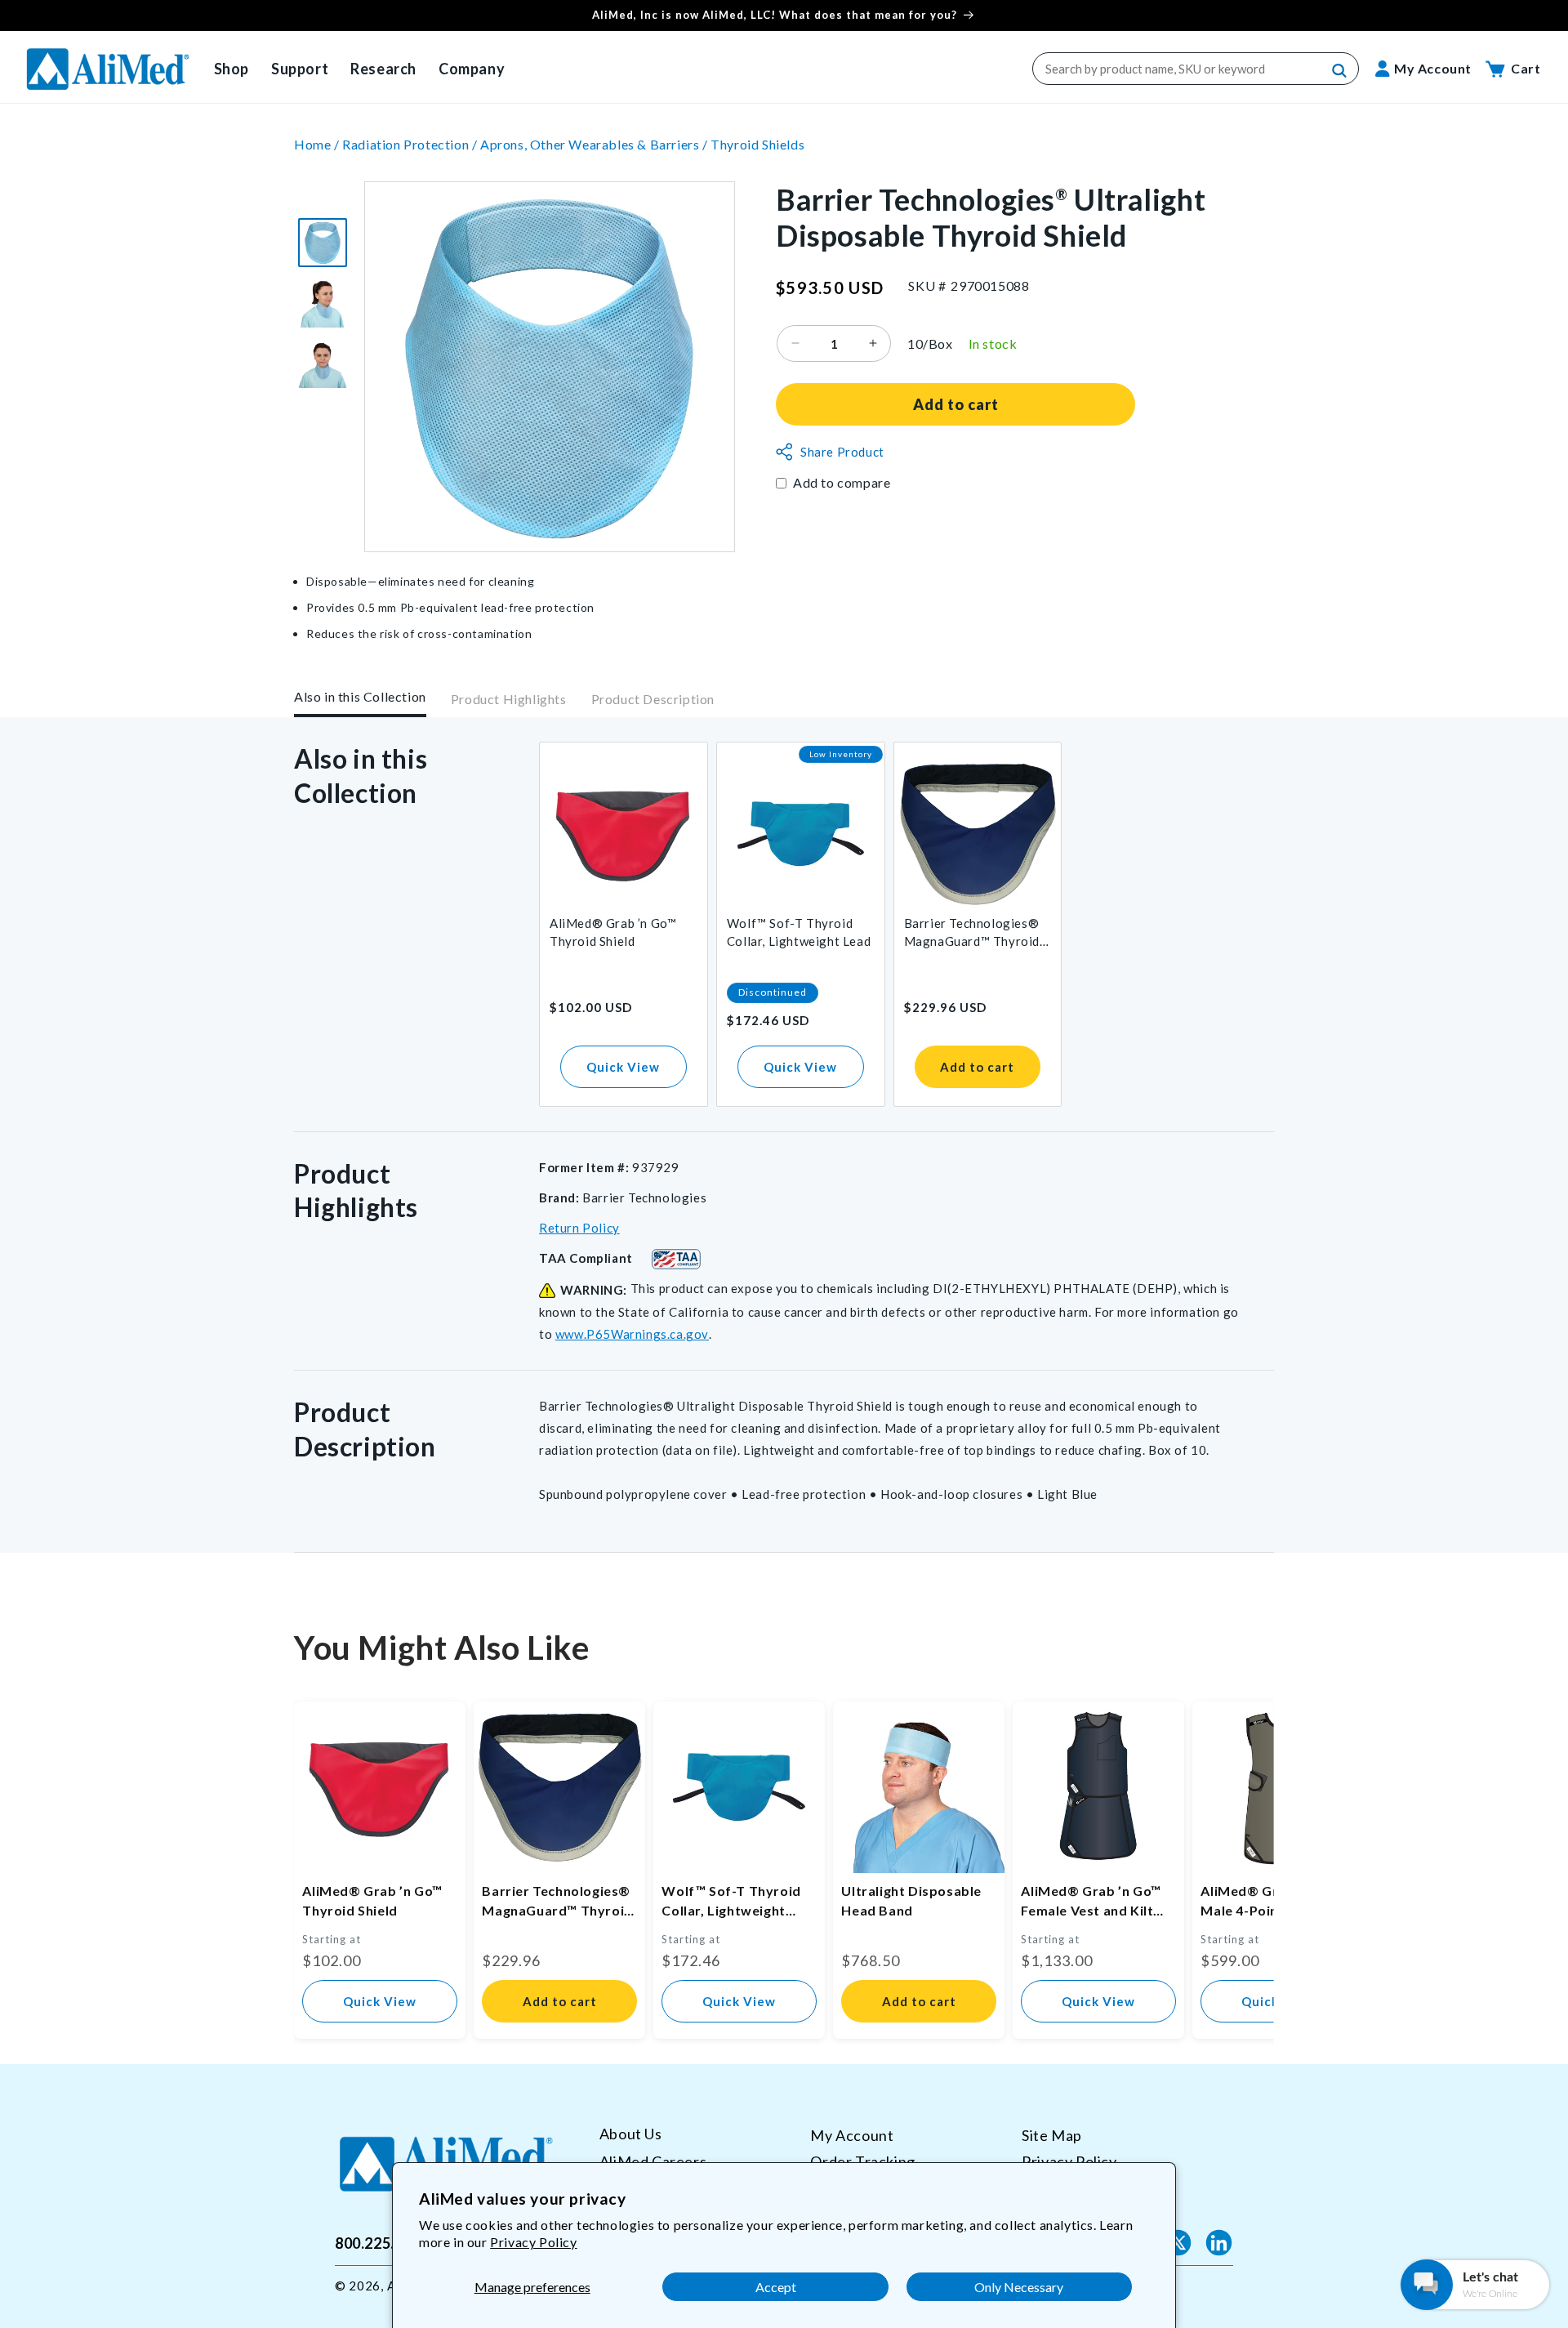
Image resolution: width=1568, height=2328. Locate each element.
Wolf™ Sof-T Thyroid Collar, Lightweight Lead (799, 932)
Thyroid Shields (757, 144)
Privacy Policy (533, 2242)
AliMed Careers (653, 2161)
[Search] (1340, 71)
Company (472, 69)
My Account (852, 2135)
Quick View (623, 1067)
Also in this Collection (360, 696)
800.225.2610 (382, 2242)
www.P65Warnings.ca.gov (632, 1334)
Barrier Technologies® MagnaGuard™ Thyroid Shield (972, 933)
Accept (776, 2287)
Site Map (1052, 2135)
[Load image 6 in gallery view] (323, 363)
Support (300, 69)
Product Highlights (509, 700)
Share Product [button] (842, 452)
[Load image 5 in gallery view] (323, 303)
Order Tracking (862, 2161)
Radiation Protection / (411, 144)
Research (383, 69)
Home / (318, 144)
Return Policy (579, 1228)
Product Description (653, 700)
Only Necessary (1019, 2287)
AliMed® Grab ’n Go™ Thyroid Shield (613, 932)
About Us (631, 2134)
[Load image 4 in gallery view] (323, 243)
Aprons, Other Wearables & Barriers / (595, 144)
